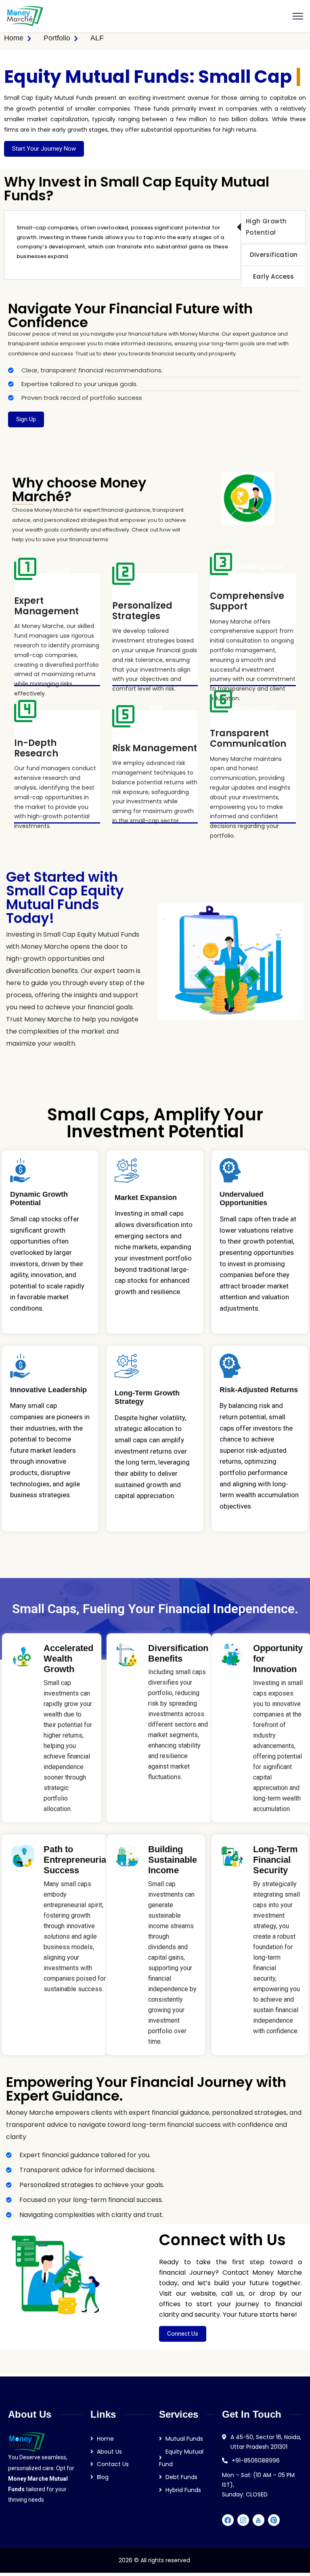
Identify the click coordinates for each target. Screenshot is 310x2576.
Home (105, 2439)
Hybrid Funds (183, 2490)
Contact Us (113, 2464)
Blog (103, 2477)
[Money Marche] (155, 16)
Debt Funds (181, 2477)
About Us (109, 2452)
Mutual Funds (184, 2439)
